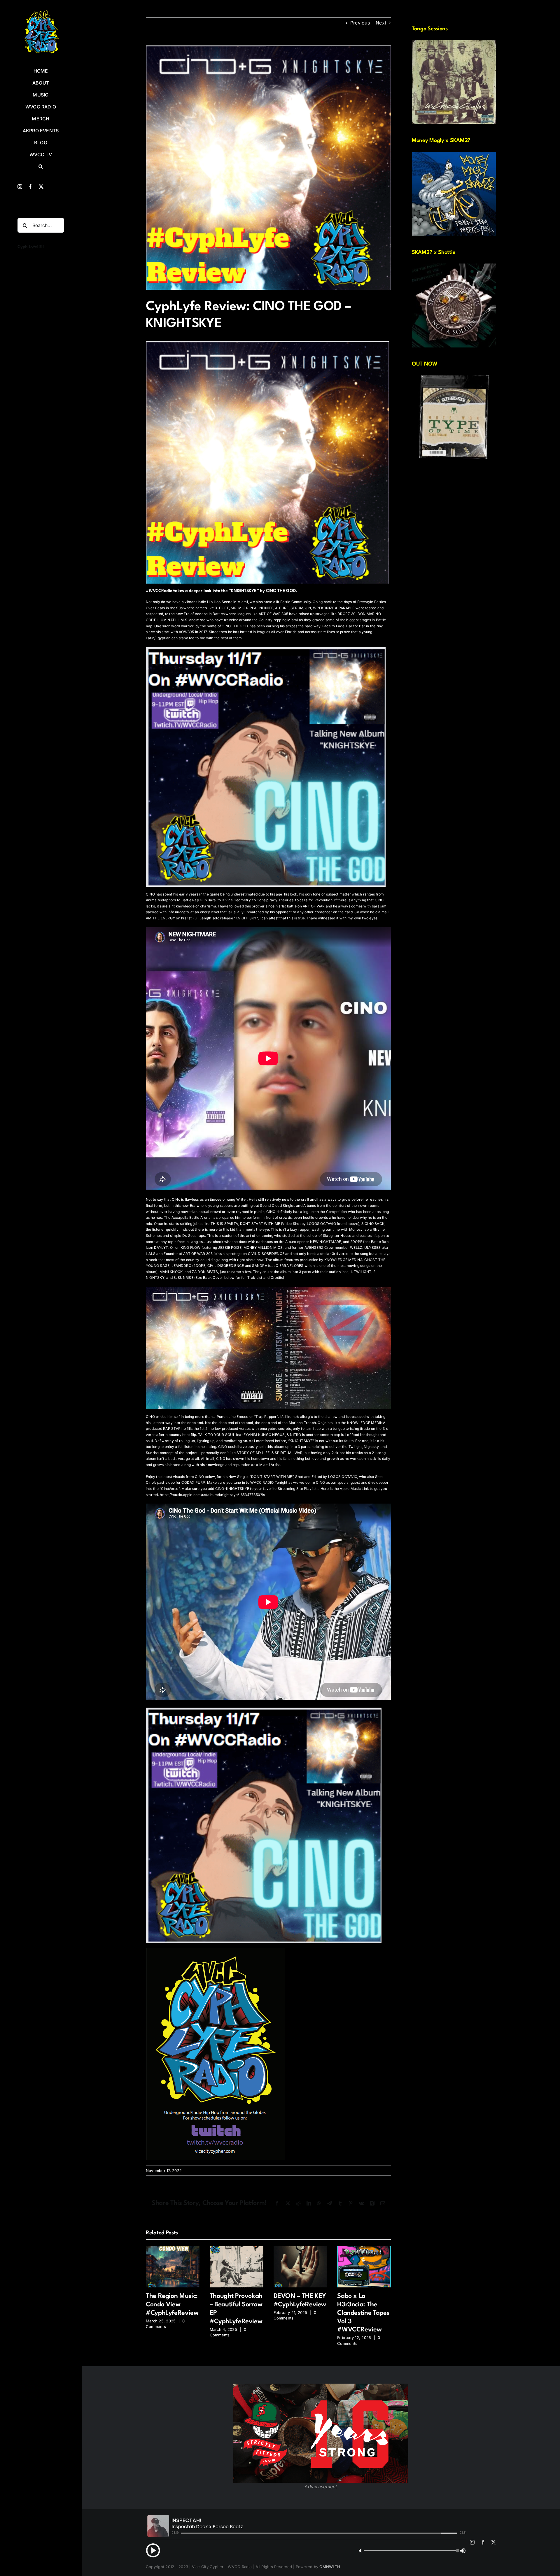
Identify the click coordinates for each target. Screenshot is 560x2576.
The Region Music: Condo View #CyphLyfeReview (172, 2305)
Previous (360, 23)
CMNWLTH (330, 2567)
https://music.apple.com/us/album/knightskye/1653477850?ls (212, 1495)
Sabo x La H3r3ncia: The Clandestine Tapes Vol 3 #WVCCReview (363, 2313)
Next (381, 23)
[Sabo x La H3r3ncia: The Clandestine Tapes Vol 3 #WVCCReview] (364, 2249)
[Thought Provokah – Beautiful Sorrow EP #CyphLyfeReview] (237, 2249)
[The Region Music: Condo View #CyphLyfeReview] (173, 2249)
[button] (41, 167)
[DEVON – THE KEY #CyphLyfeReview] (300, 2249)
